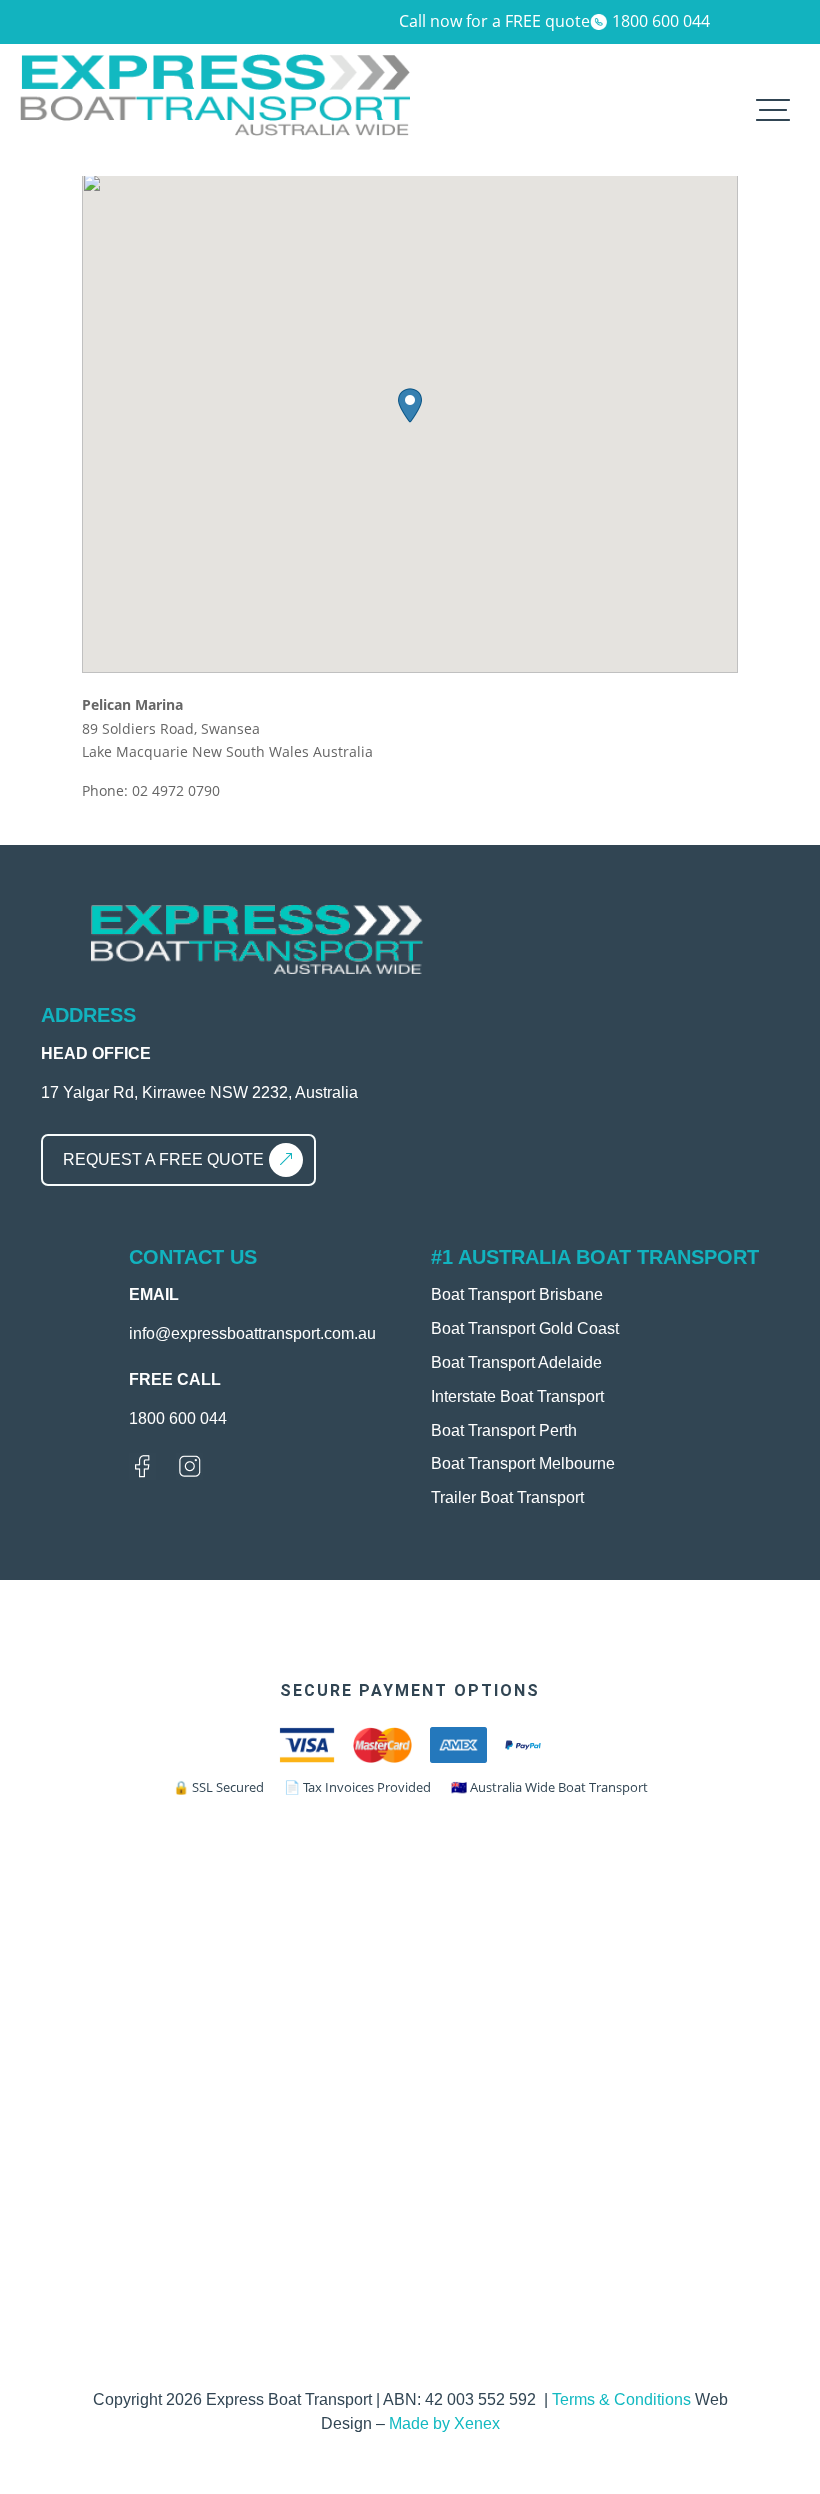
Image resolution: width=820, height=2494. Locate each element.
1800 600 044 (661, 21)
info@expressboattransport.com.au (252, 1333)
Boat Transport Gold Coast (525, 1328)
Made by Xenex (444, 2423)
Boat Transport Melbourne (523, 1463)
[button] (410, 405)
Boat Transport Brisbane (517, 1294)
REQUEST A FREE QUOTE (163, 1159)
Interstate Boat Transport (517, 1396)
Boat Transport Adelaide (516, 1362)
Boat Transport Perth (504, 1430)
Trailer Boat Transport (507, 1497)
